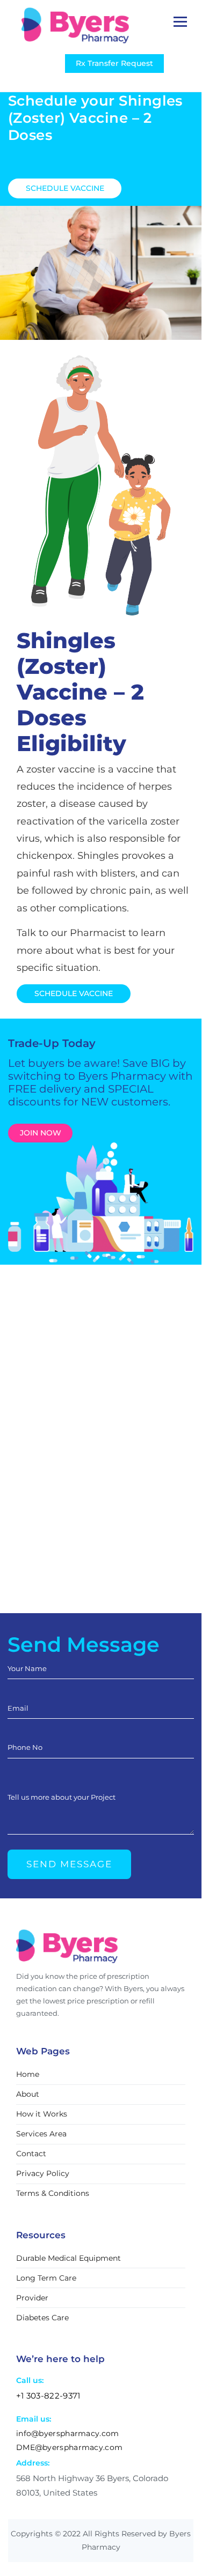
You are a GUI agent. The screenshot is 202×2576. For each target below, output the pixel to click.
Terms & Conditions (53, 2194)
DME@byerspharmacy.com (69, 2447)
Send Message (69, 1864)
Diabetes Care (42, 2318)
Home (28, 2075)
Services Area (41, 2134)
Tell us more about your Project (62, 1797)
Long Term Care (46, 2278)
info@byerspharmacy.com (68, 2433)
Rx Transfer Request (114, 63)
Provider (32, 2298)
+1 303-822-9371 (48, 2396)
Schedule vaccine (65, 188)
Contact (31, 2154)
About (28, 2095)
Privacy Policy (43, 2174)
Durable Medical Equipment (68, 2258)
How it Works (42, 2114)
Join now (41, 1133)
